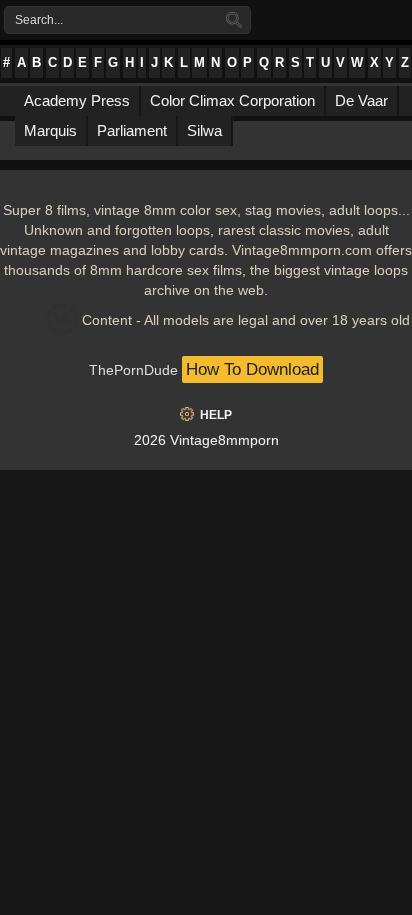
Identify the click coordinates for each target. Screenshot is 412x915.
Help (216, 415)
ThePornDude (133, 370)
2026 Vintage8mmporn (206, 440)
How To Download (252, 369)
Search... (39, 20)
